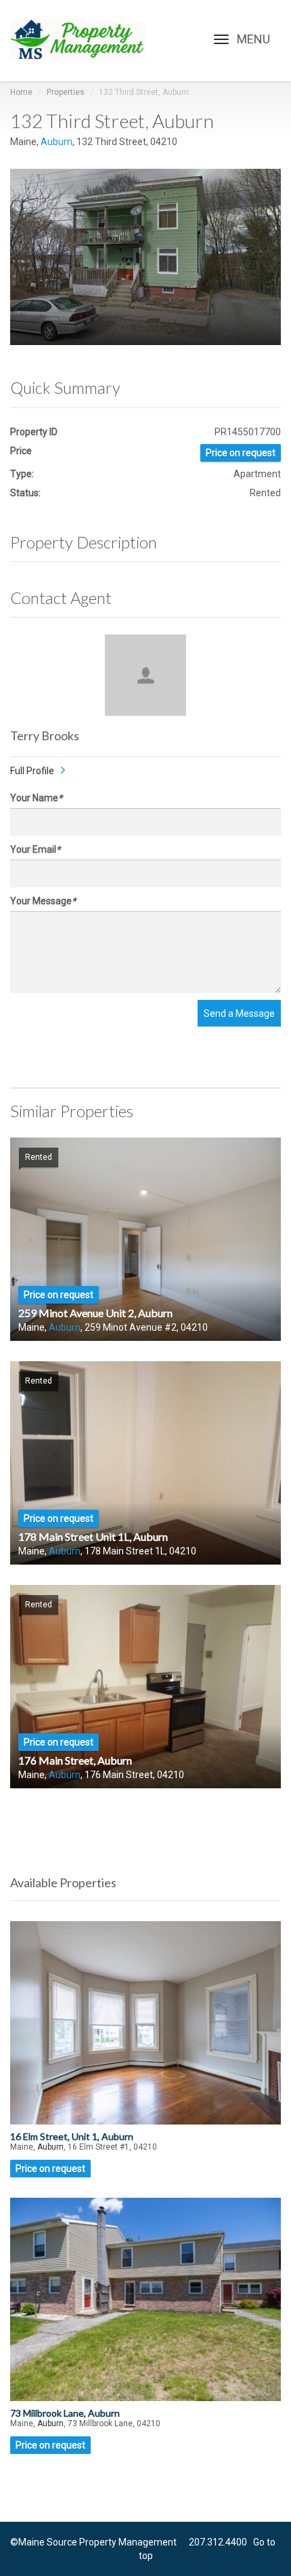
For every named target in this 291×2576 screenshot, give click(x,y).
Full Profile (32, 771)
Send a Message (239, 1013)
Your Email (35, 849)
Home (21, 92)
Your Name (36, 798)
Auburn (57, 142)
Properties (66, 92)
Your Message (43, 901)
